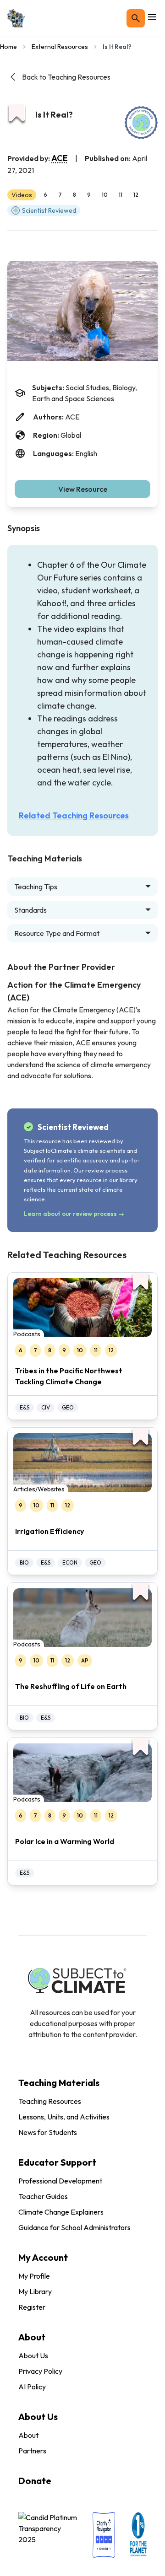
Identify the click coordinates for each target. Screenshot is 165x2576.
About (28, 2435)
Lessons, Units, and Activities (64, 2117)
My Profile (34, 2276)
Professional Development (60, 2181)
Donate (35, 2481)
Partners (32, 2451)
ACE (60, 158)
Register (32, 2307)
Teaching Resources (50, 2101)
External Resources (60, 47)
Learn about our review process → (74, 1214)
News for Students (48, 2132)
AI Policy (32, 2387)
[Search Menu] (136, 18)
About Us (33, 2356)
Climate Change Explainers (61, 2212)
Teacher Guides (43, 2196)
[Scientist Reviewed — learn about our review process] (141, 123)
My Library (35, 2291)
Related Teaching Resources (74, 815)
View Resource (83, 489)
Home (8, 47)
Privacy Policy (40, 2371)
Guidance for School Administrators (74, 2227)
